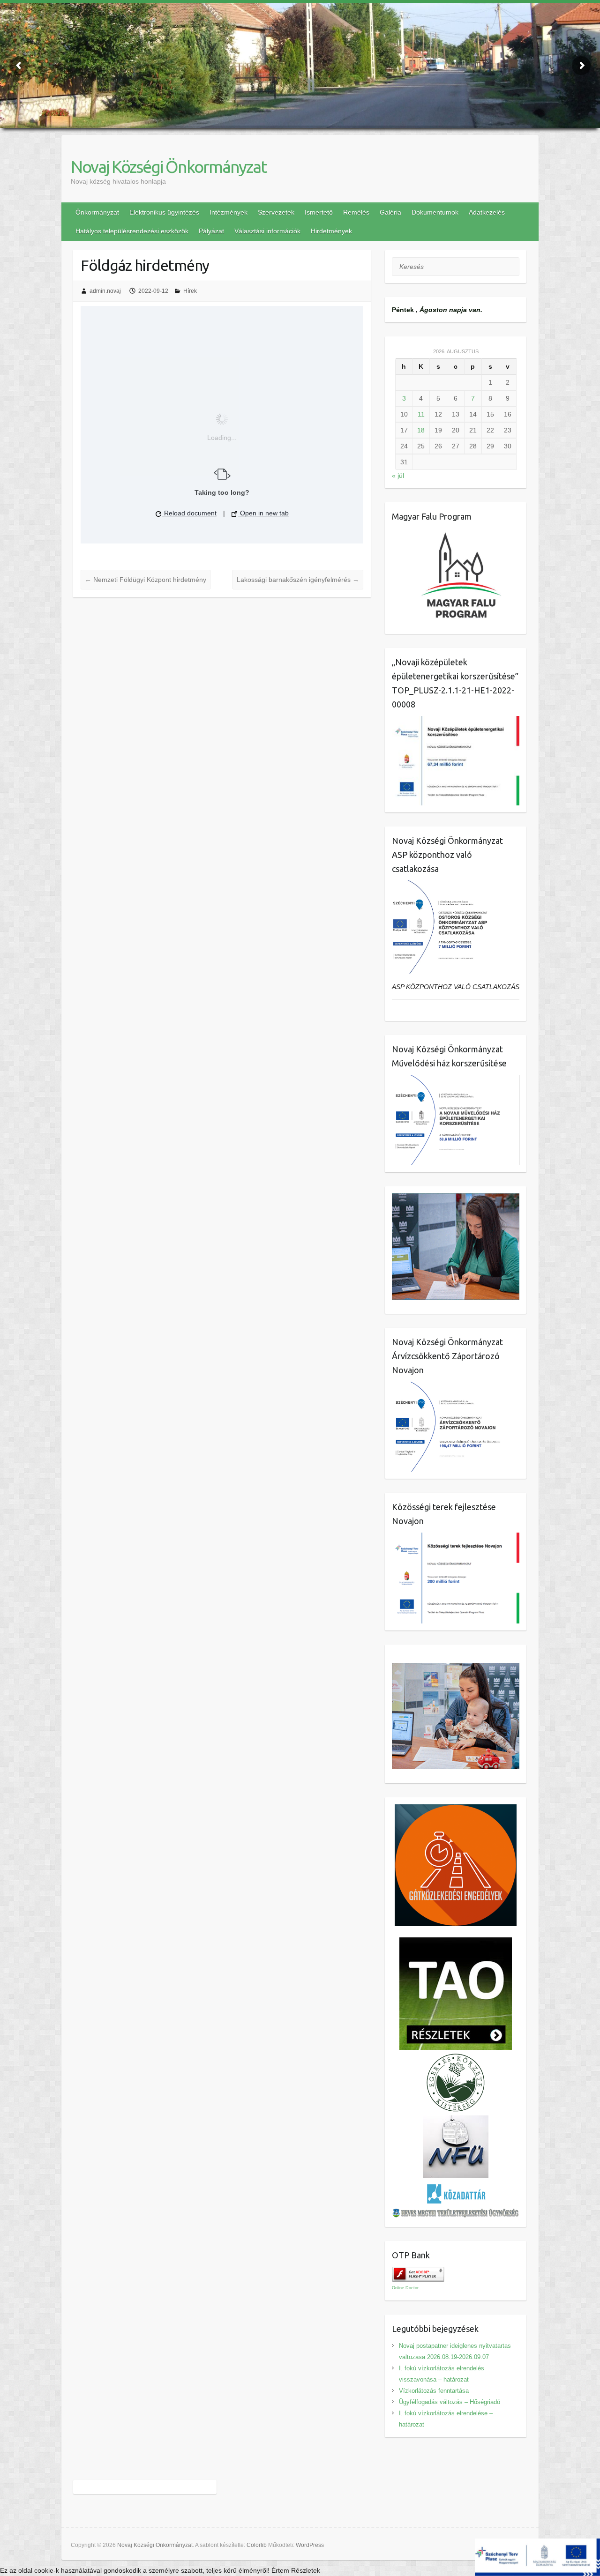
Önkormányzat (97, 212)
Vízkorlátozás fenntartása (434, 2391)
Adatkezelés (487, 212)
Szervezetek (276, 212)
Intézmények (229, 212)
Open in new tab (263, 513)
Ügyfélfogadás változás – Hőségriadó (450, 2402)
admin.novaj (105, 291)
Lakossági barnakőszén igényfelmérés (298, 580)
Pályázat (211, 231)
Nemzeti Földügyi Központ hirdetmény (146, 580)
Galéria (390, 212)
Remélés (356, 212)
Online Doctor (405, 2288)
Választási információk (267, 231)
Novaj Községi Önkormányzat (169, 167)
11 (421, 414)
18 (421, 430)
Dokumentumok (435, 212)
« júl (398, 476)
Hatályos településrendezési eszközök (132, 231)
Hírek (190, 291)
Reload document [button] (189, 513)
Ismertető (319, 212)
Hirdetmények (331, 231)
